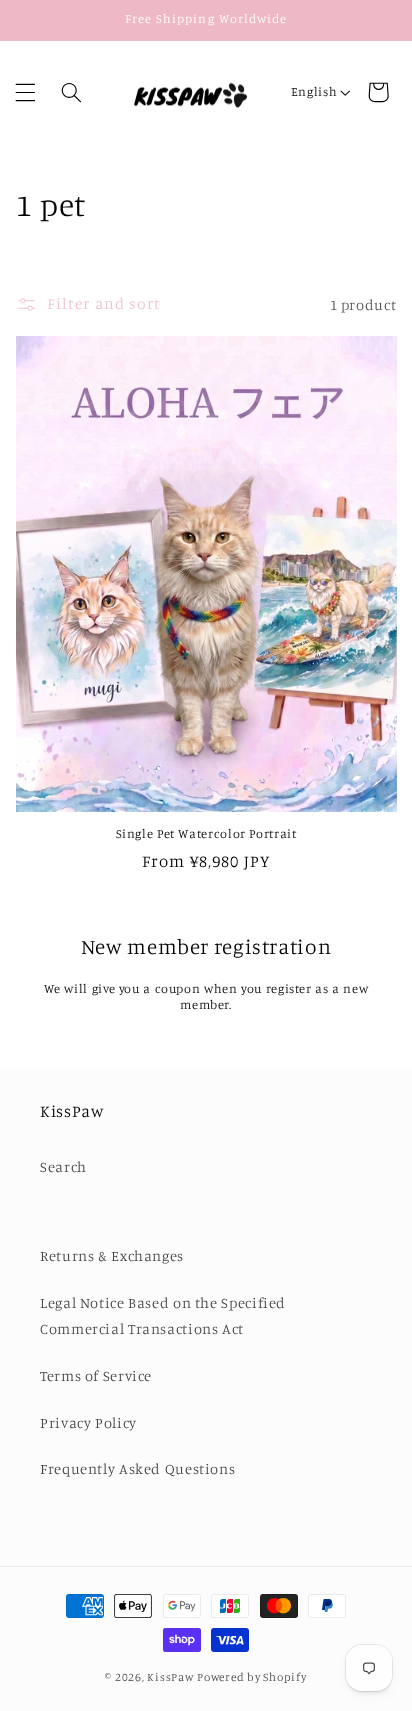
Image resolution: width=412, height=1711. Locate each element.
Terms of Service (96, 1375)
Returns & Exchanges (112, 1255)
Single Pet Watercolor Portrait (206, 833)
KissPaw (170, 1677)
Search (63, 1166)
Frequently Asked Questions (137, 1468)
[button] (25, 92)
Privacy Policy (88, 1422)
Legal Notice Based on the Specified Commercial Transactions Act (163, 1315)
